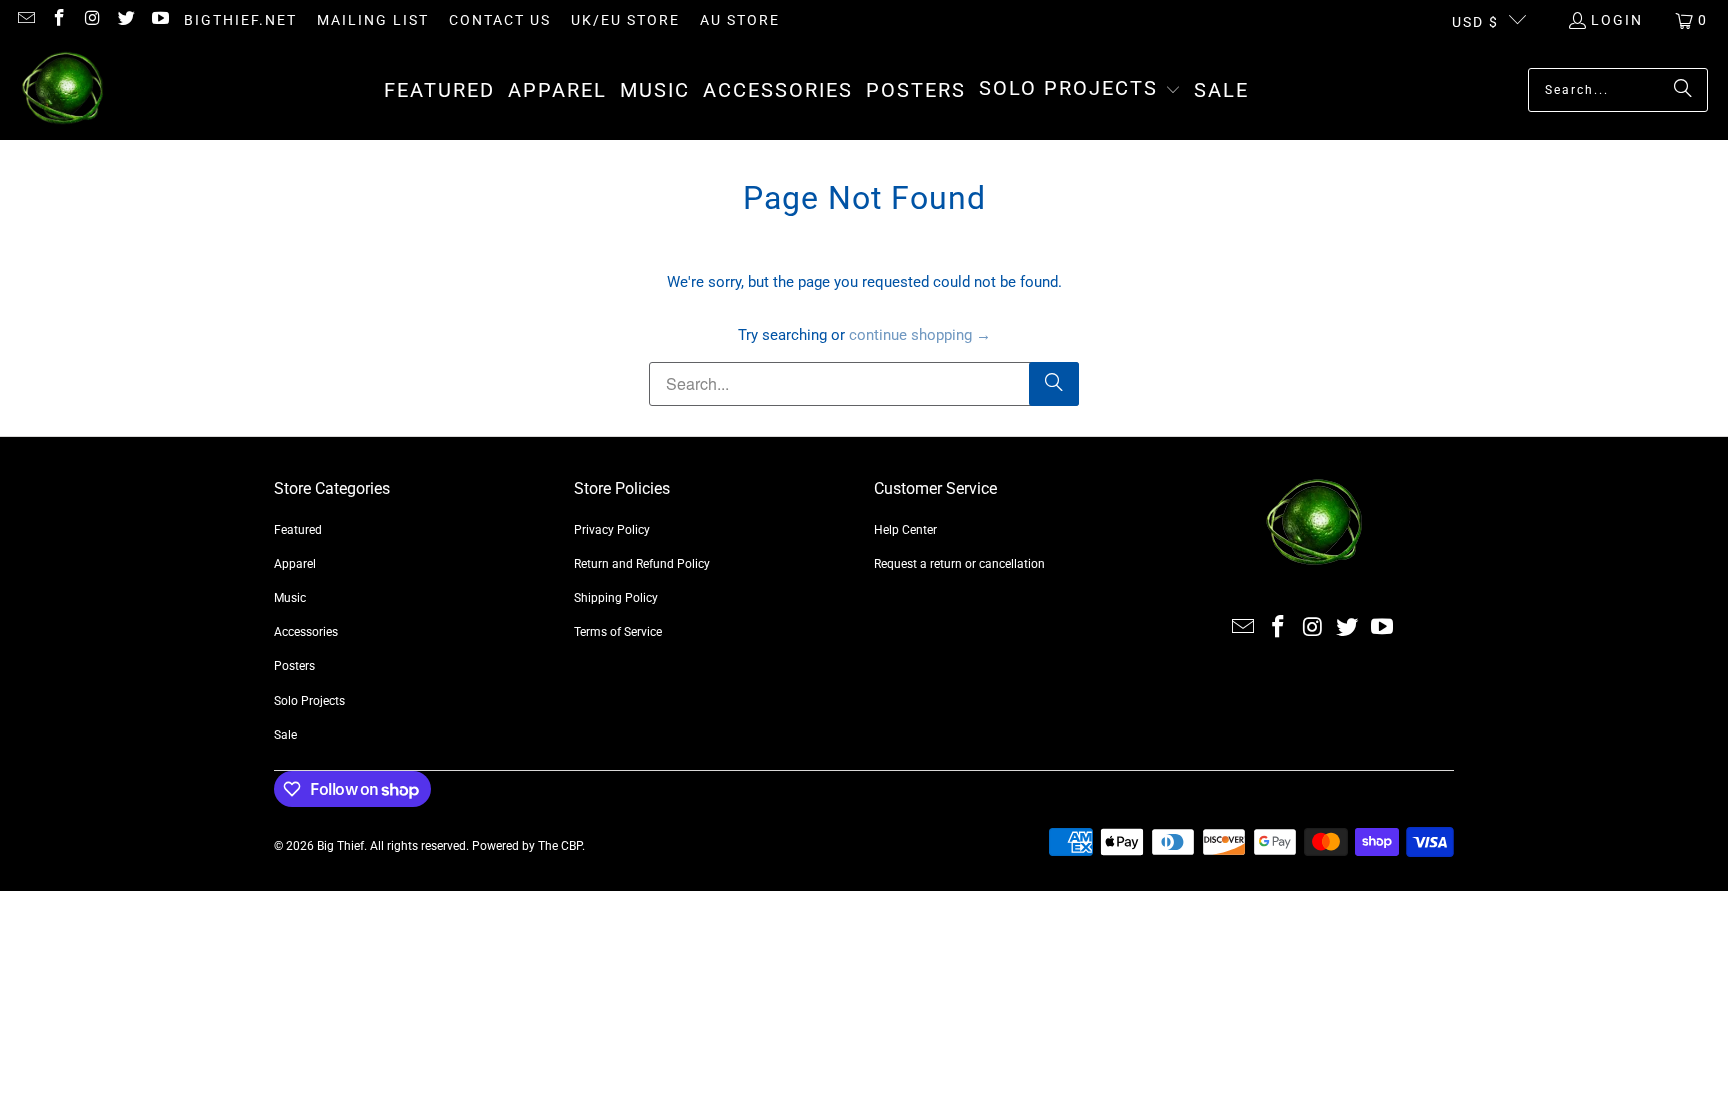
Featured (298, 530)
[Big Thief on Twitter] (126, 20)
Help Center (905, 530)
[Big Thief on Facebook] (59, 20)
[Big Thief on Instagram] (92, 20)
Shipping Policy (616, 598)
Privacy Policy (612, 530)
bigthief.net (240, 20)
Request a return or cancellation (959, 564)
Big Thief (340, 846)
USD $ (1475, 22)
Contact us (500, 20)
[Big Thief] (62, 90)
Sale (285, 735)
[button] (1080, 90)
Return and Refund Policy (642, 564)
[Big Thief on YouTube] (159, 20)
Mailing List (373, 20)
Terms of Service (618, 632)
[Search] (1683, 90)
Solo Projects (309, 701)
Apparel (295, 564)
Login (1617, 20)
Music (290, 598)
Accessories (306, 632)
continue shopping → (920, 335)
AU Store (740, 20)
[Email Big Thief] (25, 20)
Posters (294, 666)
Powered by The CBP (527, 846)
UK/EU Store (625, 20)
